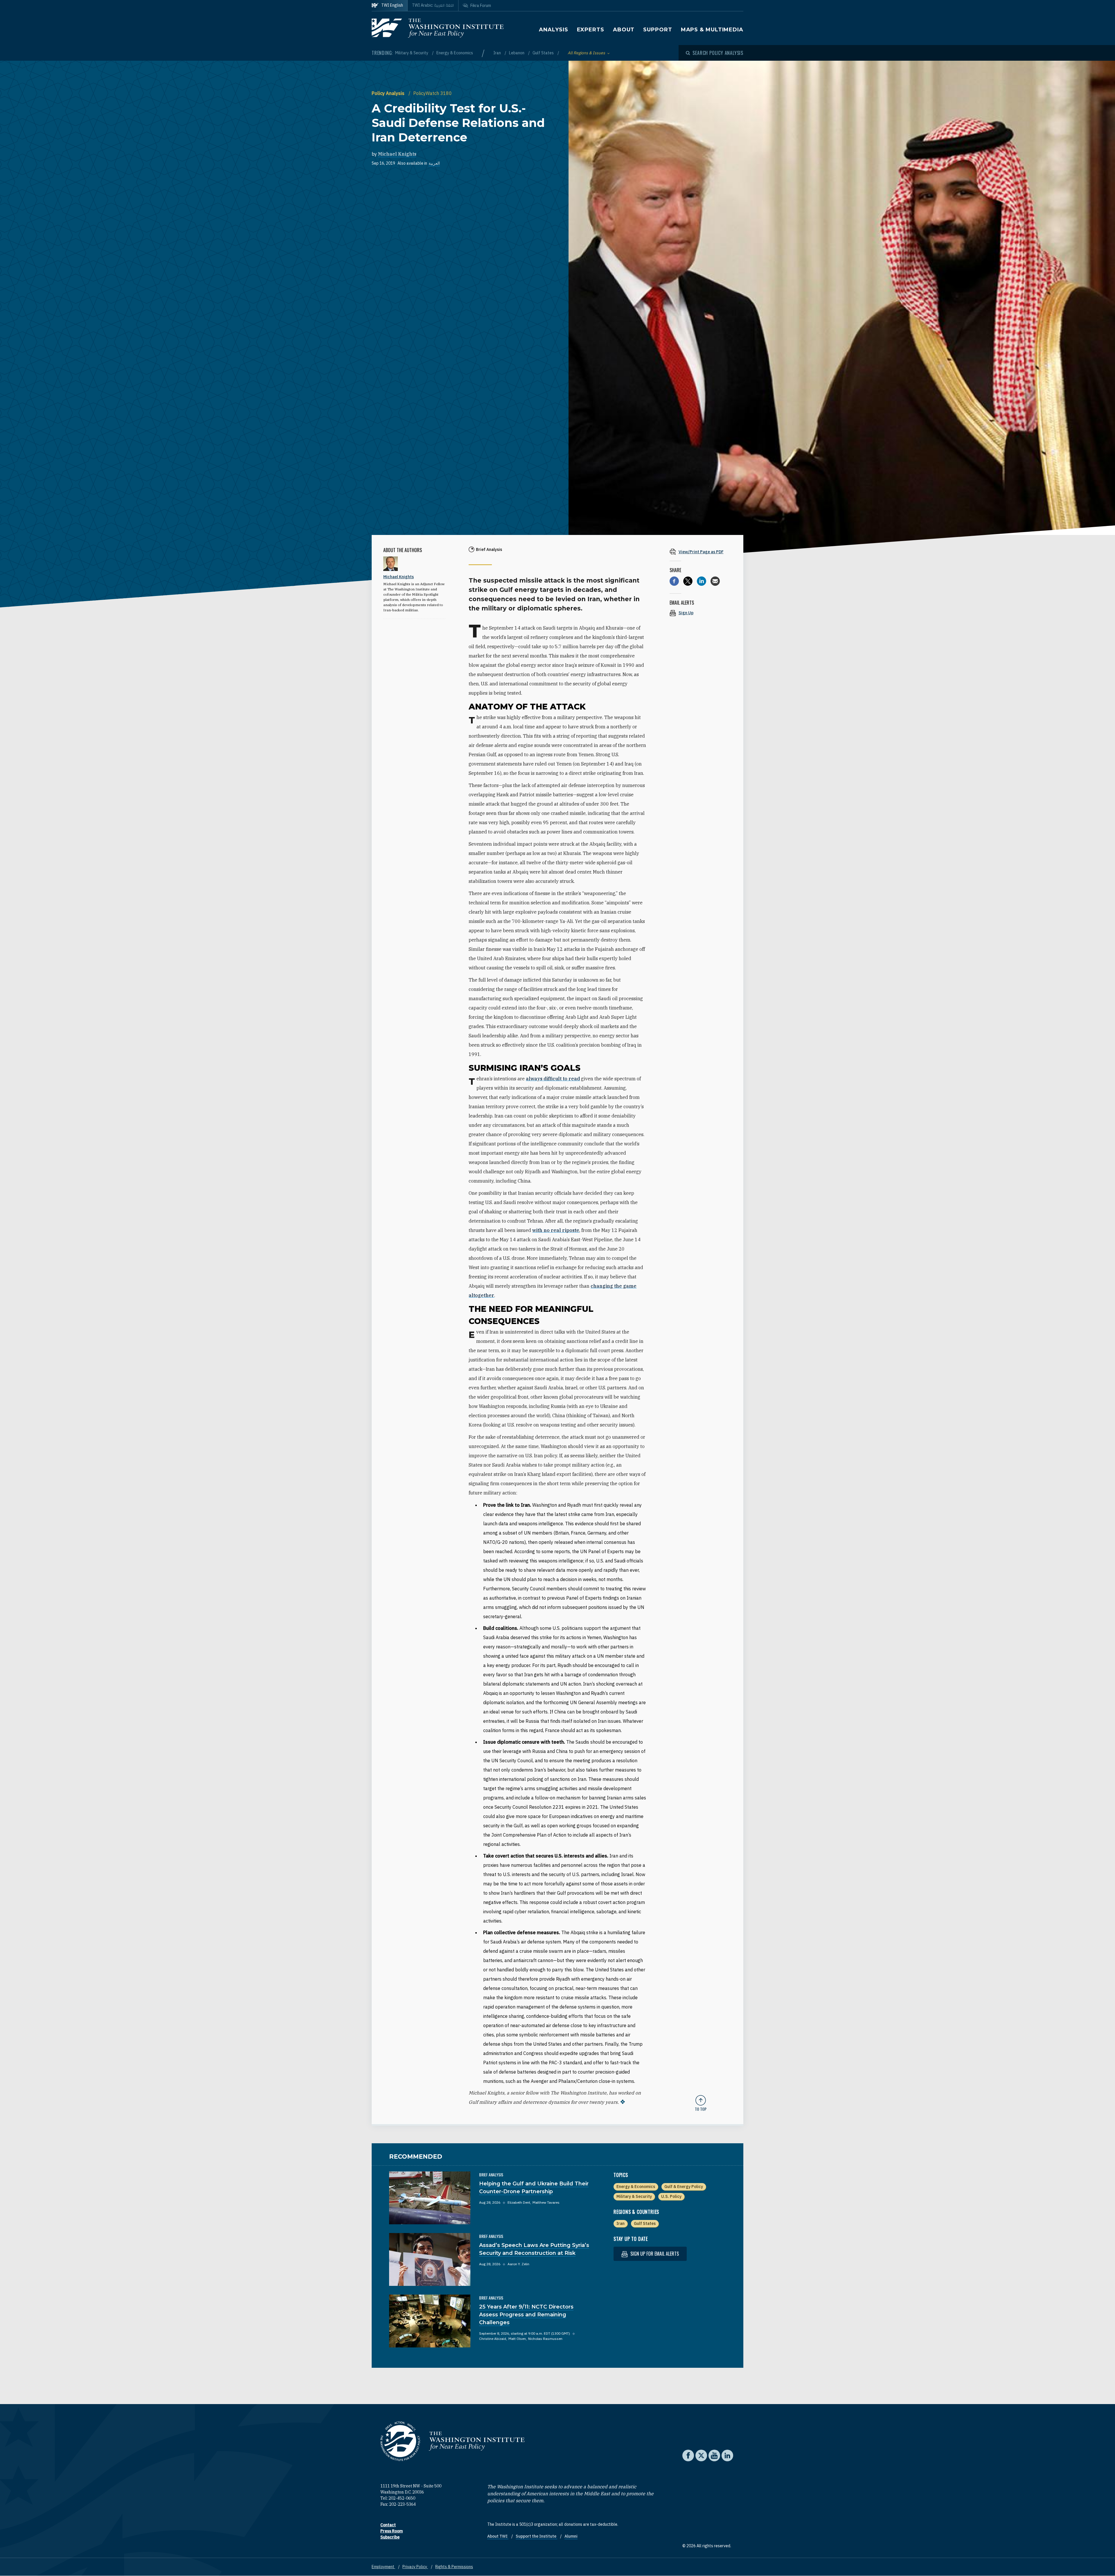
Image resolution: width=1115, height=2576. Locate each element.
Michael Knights (397, 154)
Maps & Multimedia (712, 30)
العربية (434, 163)
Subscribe (390, 2537)
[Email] (715, 581)
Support (658, 30)
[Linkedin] (702, 581)
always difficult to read (553, 1079)
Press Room (392, 2531)
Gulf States (544, 53)
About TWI (498, 2536)
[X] (688, 581)
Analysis (553, 30)
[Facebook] (674, 581)
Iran (498, 53)
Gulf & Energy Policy (684, 2187)
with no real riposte (556, 1230)
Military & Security (412, 53)
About (624, 30)
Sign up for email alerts (654, 2254)
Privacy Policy (415, 2567)
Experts (591, 30)
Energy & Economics (455, 53)
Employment (383, 2567)
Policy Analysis (389, 93)
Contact (388, 2525)
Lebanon (517, 53)
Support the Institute (536, 2536)
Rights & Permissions (454, 2567)
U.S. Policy (671, 2196)
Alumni (571, 2536)
